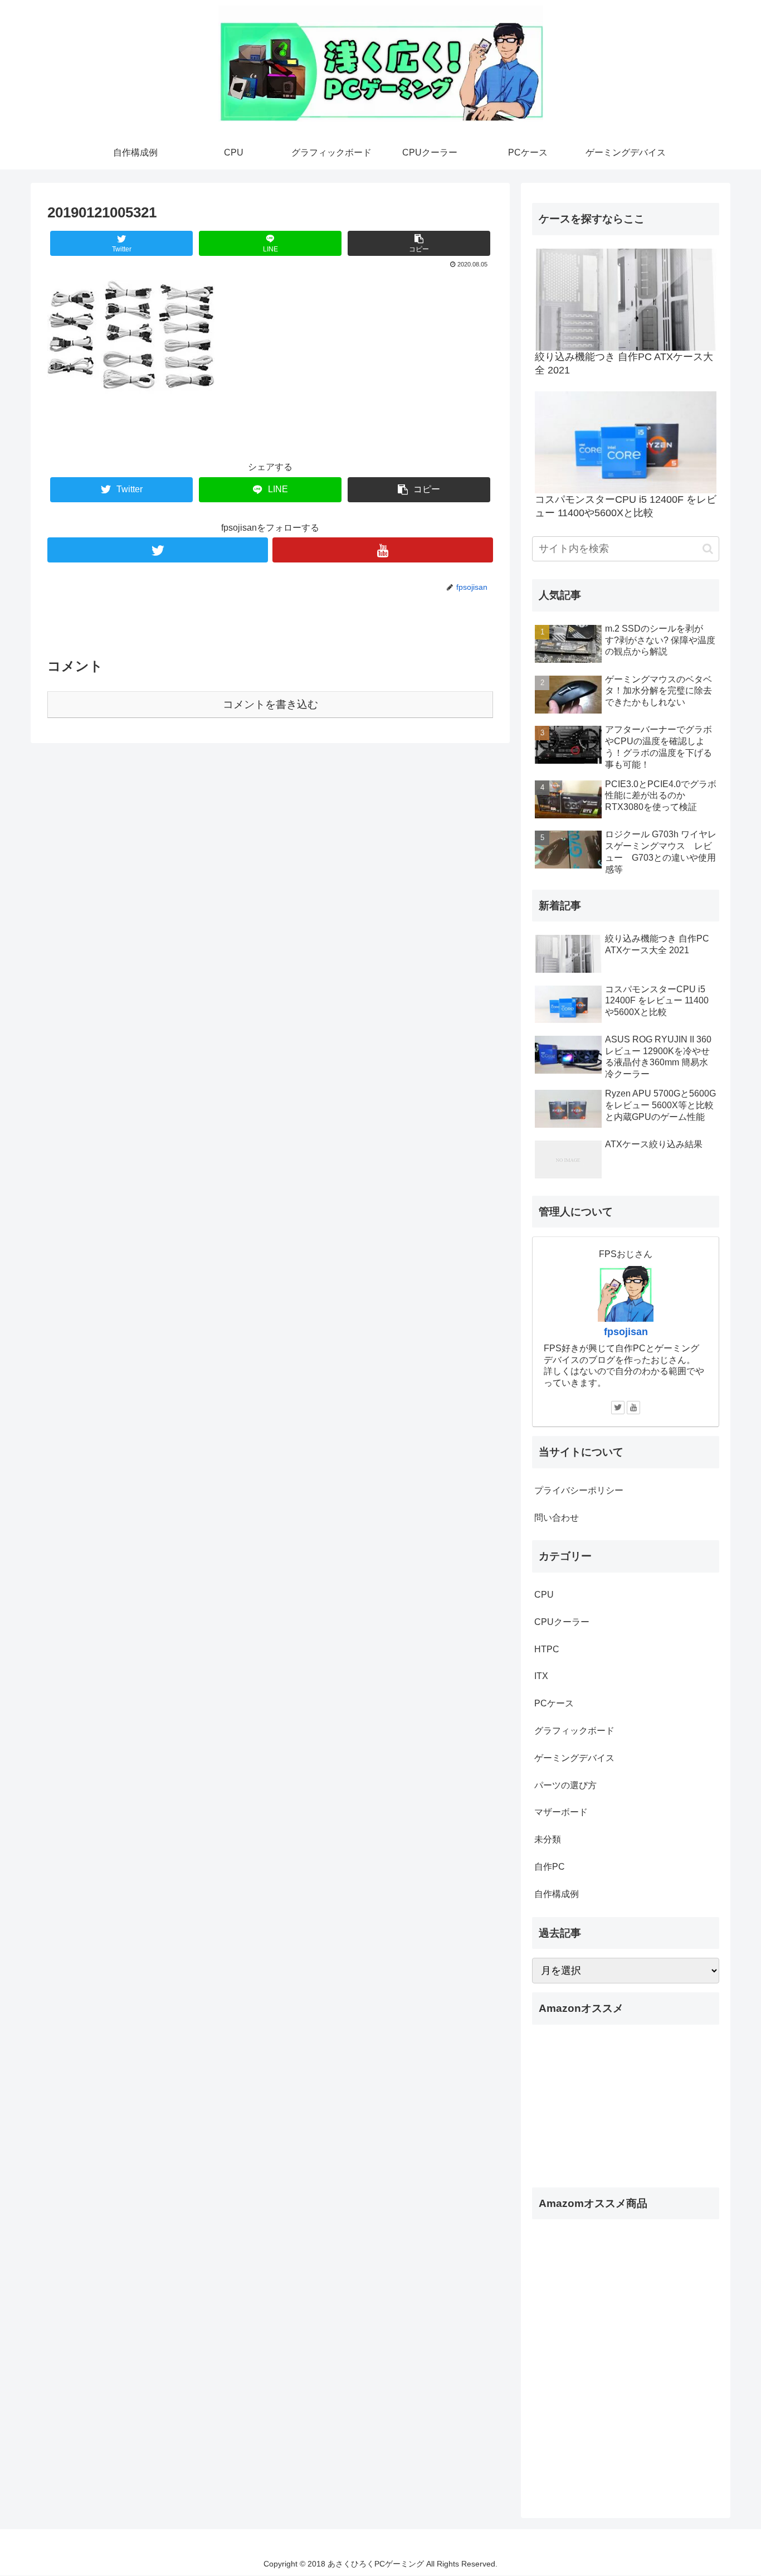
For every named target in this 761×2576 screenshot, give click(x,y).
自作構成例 (557, 1894)
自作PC (550, 1867)
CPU (544, 1595)
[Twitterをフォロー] (158, 550)
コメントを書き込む (270, 704)
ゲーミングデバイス (574, 1758)
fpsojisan (626, 1332)
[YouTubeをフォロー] (383, 550)
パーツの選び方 (565, 1785)
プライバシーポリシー (579, 1490)
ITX (541, 1676)
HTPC (547, 1649)
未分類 (548, 1839)
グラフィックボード (574, 1731)
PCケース (554, 1703)
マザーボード (561, 1812)
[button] (708, 549)
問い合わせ (557, 1518)
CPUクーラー (562, 1622)
